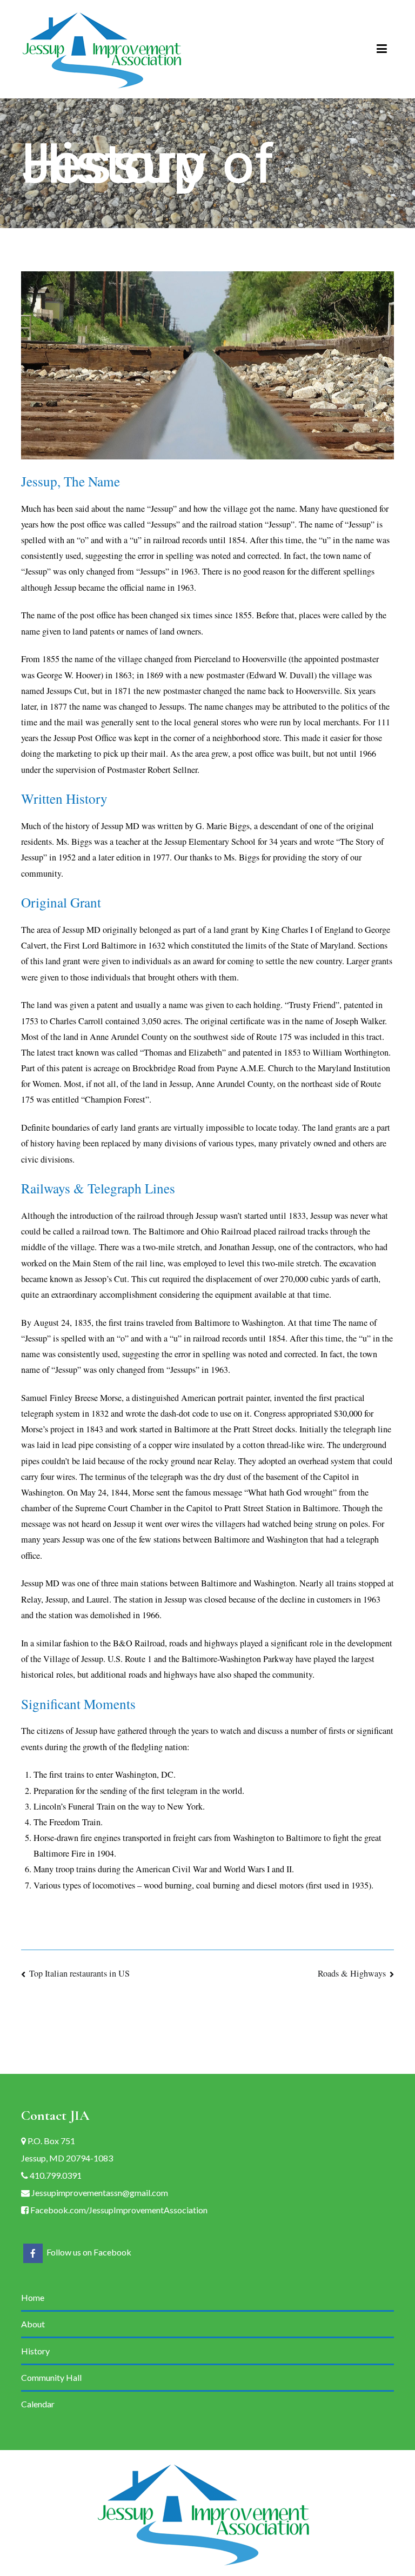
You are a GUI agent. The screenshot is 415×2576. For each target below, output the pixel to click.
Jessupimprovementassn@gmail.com (99, 2193)
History (35, 2351)
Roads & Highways (352, 1973)
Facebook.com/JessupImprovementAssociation (118, 2210)
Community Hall (51, 2377)
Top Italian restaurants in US (79, 1973)
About (33, 2324)
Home (33, 2297)
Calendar (38, 2404)
